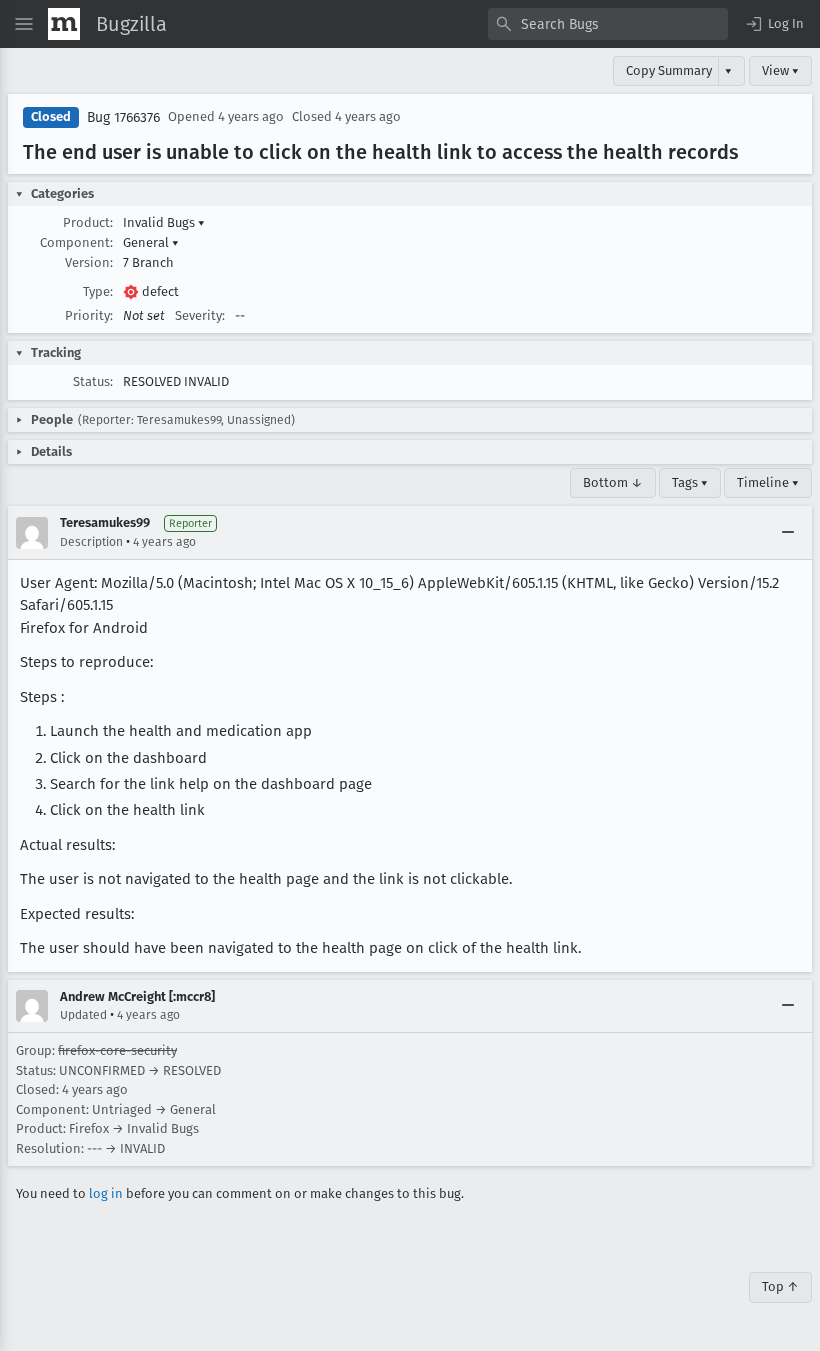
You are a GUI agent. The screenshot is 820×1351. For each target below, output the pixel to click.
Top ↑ (780, 1286)
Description (91, 542)
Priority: (89, 315)
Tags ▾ (690, 482)
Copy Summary (669, 70)
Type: (98, 291)
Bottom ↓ (613, 482)
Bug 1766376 (123, 117)
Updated (83, 1015)
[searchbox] (608, 24)
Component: (76, 242)
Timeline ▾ (768, 482)
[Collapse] (788, 533)
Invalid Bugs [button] (164, 222)
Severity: (200, 315)
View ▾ (780, 70)
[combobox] (608, 24)
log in (106, 1193)
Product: (88, 222)
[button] (774, 24)
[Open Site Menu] (24, 24)
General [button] (151, 242)
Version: (89, 262)
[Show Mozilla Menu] (64, 24)
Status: (93, 381)
